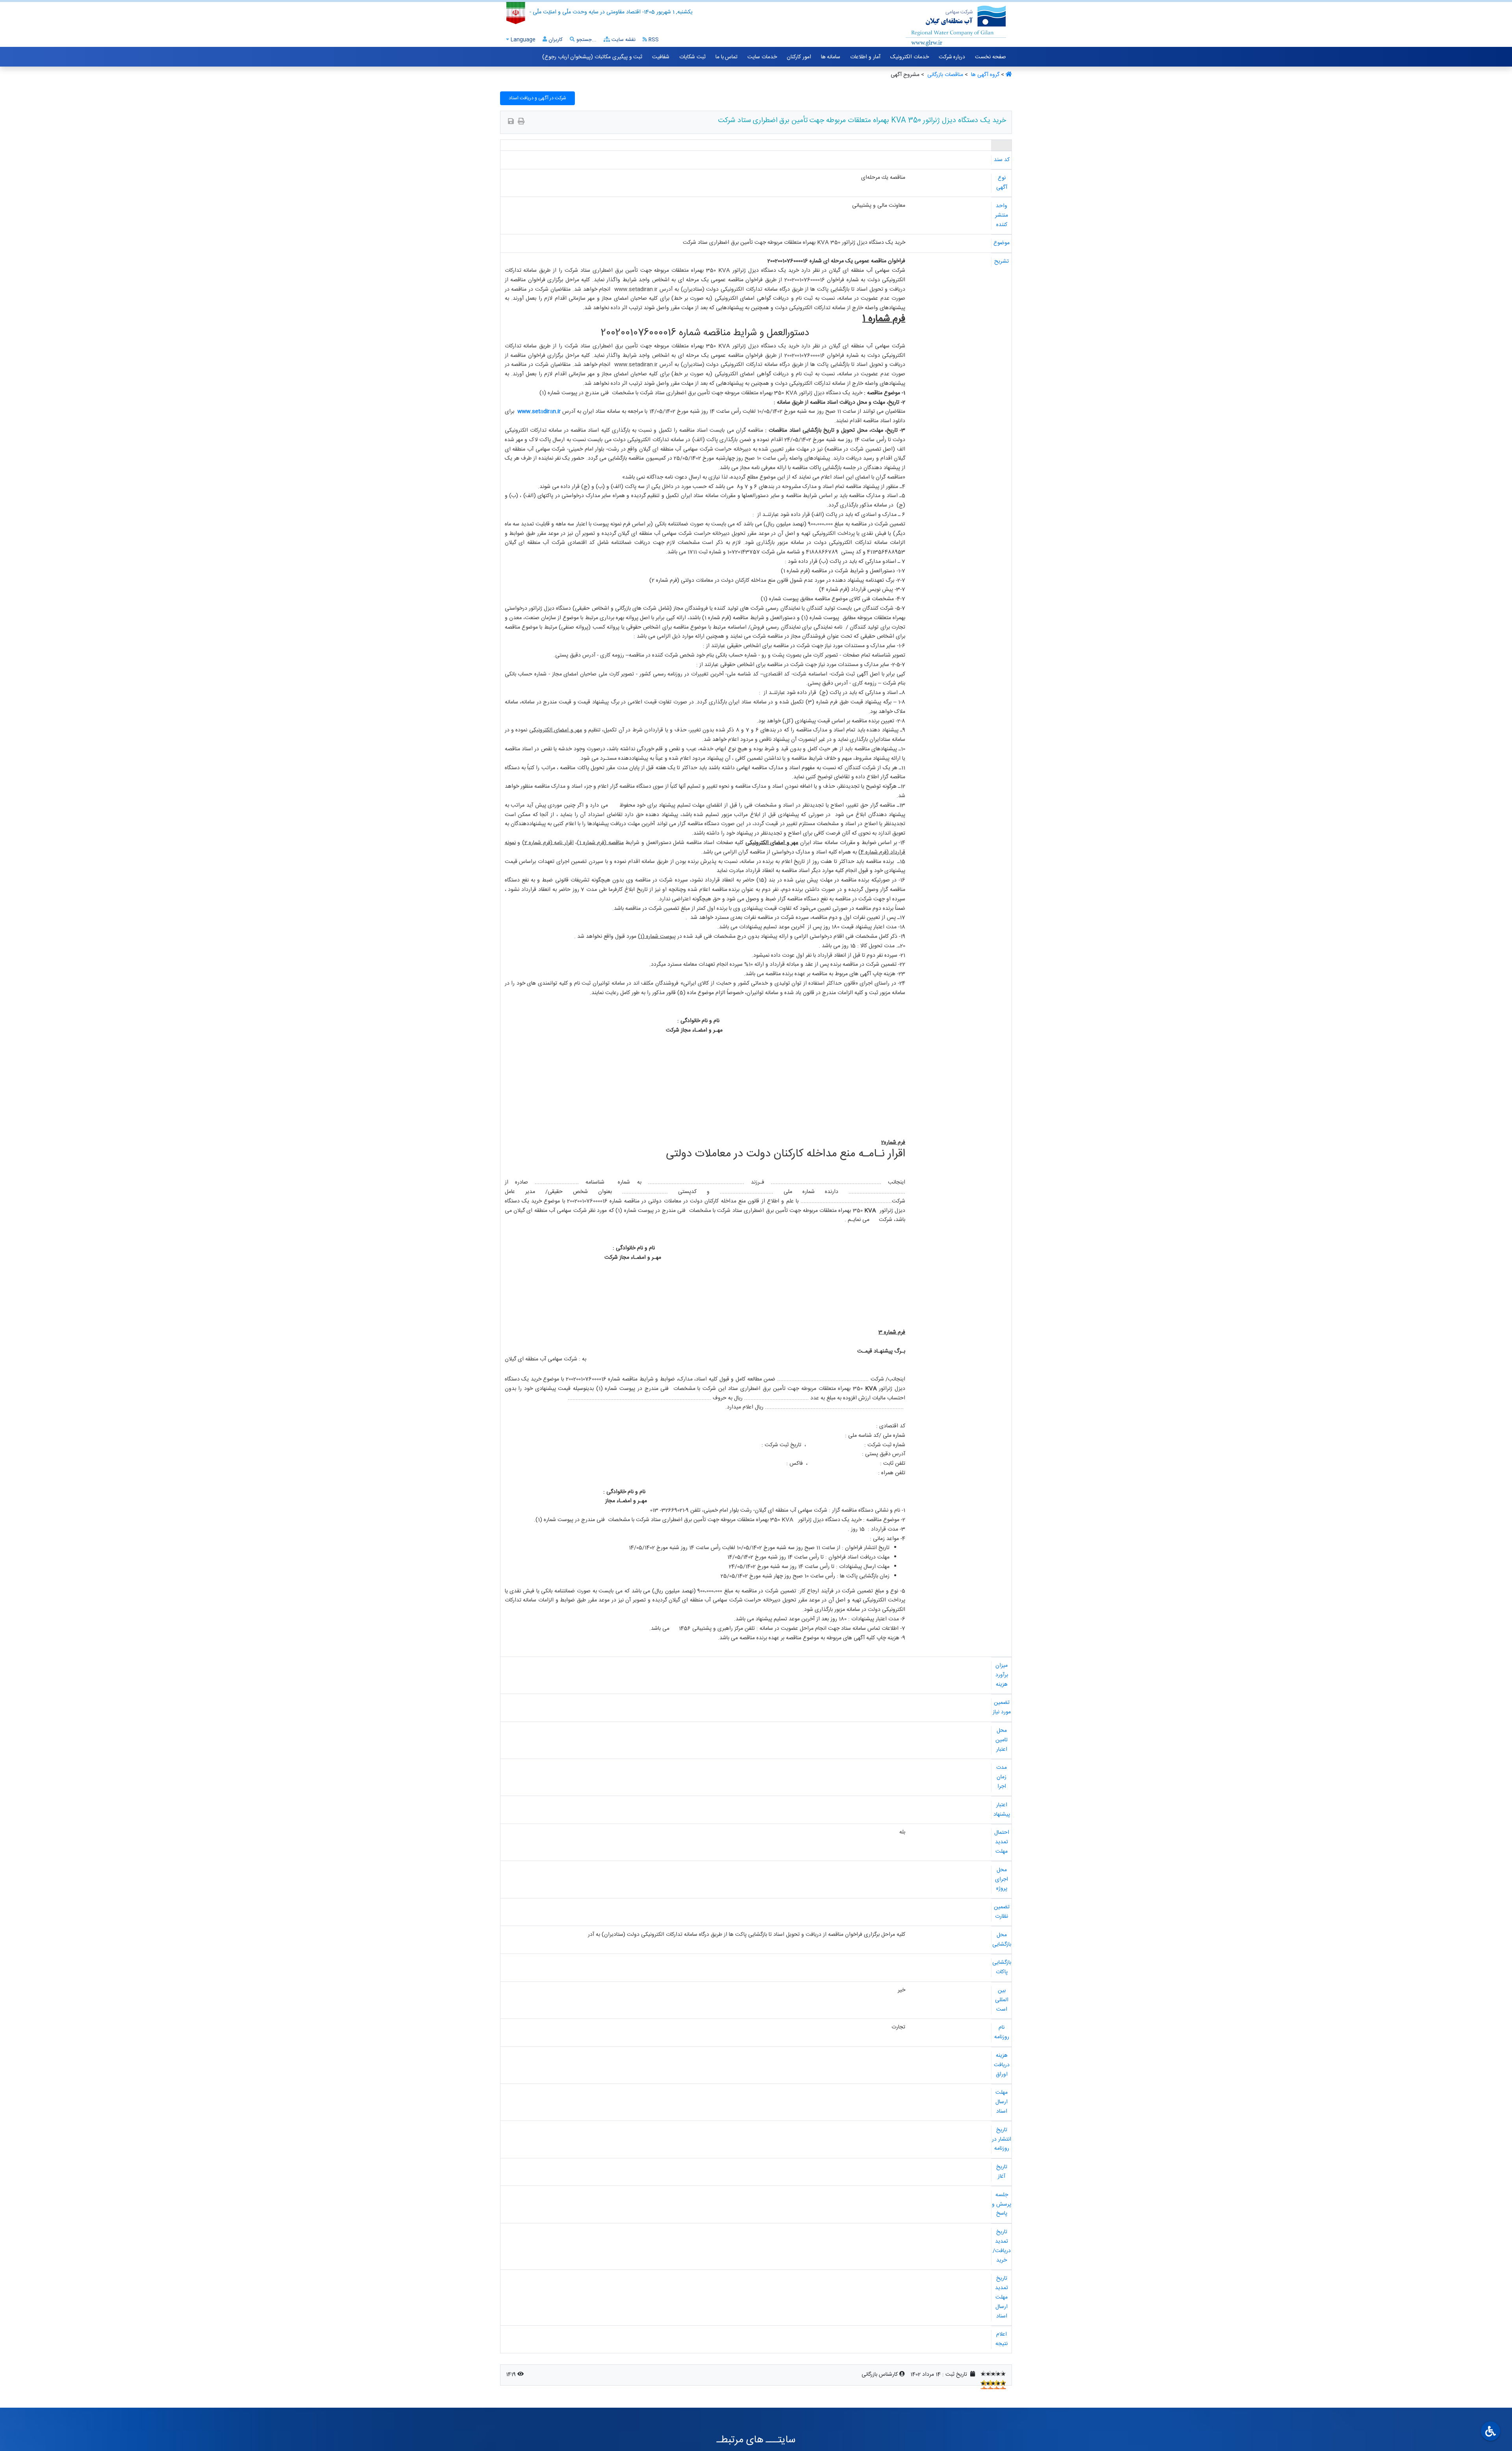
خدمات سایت (762, 57)
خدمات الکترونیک (910, 57)
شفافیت (661, 57)
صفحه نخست (990, 57)
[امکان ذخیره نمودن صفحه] (511, 122)
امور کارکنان (799, 57)
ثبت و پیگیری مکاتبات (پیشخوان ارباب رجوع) (592, 57)
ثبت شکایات (692, 57)
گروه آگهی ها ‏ (984, 75)
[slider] (993, 2373)
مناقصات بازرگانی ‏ (944, 75)
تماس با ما (726, 57)
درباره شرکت (952, 57)
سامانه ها (831, 57)
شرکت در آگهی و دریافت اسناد (537, 98)
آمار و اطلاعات (865, 57)
